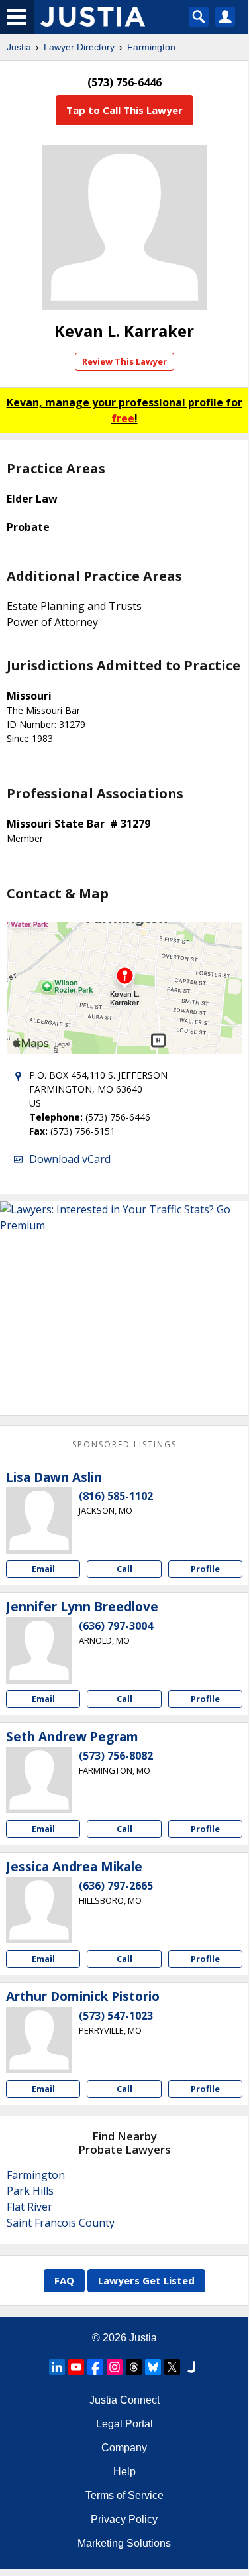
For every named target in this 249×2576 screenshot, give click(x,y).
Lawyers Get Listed (146, 2280)
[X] (172, 2367)
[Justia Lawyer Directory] (191, 2367)
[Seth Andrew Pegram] (39, 1780)
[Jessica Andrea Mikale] (39, 1910)
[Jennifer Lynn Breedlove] (39, 1650)
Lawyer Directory (79, 47)
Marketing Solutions (124, 2543)
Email (43, 1569)
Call (124, 1569)
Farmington (151, 47)
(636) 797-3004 (116, 1626)
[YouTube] (76, 2367)
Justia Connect (124, 2400)
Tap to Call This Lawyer (124, 110)
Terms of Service (124, 2495)
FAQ (64, 2280)
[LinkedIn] (57, 2367)
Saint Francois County (61, 2223)
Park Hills (30, 2191)
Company (124, 2448)
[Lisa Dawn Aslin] (39, 1520)
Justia (19, 47)
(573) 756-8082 (116, 1756)
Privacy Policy (124, 2519)
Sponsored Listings (124, 1444)
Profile (205, 1569)
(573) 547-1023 (116, 2016)
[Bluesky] (153, 2367)
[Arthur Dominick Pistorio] (39, 2040)
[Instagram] (115, 2367)
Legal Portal (124, 2424)
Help (124, 2472)
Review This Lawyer (124, 361)
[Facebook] (95, 2367)
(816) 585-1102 (116, 1496)
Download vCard (70, 1159)
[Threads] (134, 2367)
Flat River (29, 2207)
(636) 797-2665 (116, 1886)
